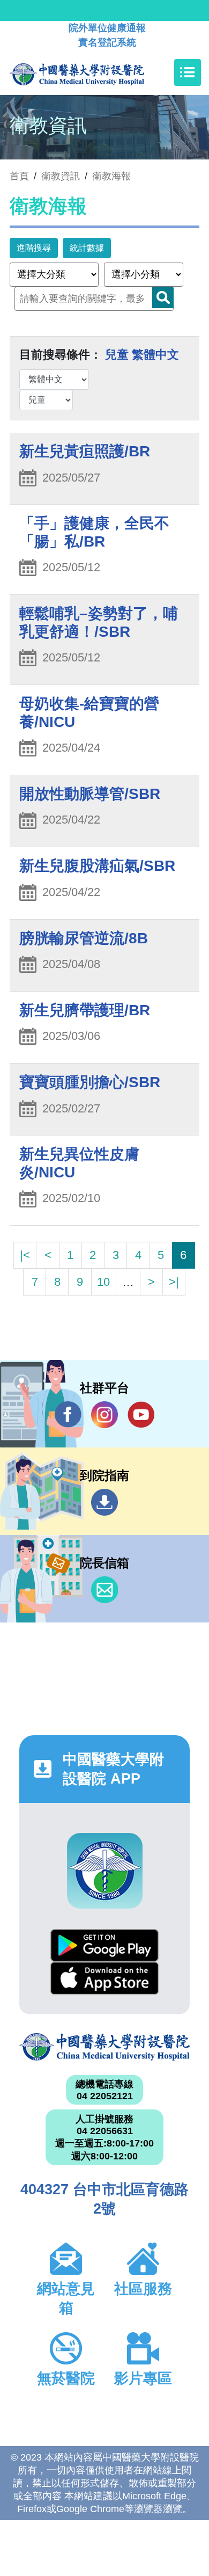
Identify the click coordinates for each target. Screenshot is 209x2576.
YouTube (141, 1415)
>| (174, 1282)
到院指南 (104, 1502)
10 (103, 1282)
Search (163, 297)
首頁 (19, 176)
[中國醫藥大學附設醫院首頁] (93, 72)
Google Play (104, 1945)
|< (25, 1255)
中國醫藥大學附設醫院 (104, 2047)
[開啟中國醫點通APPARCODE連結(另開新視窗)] (105, 1871)
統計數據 (87, 248)
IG (104, 1415)
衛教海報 (111, 176)
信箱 (104, 1590)
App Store (104, 1978)
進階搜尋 (34, 248)
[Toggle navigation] (188, 72)
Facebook (68, 1415)
